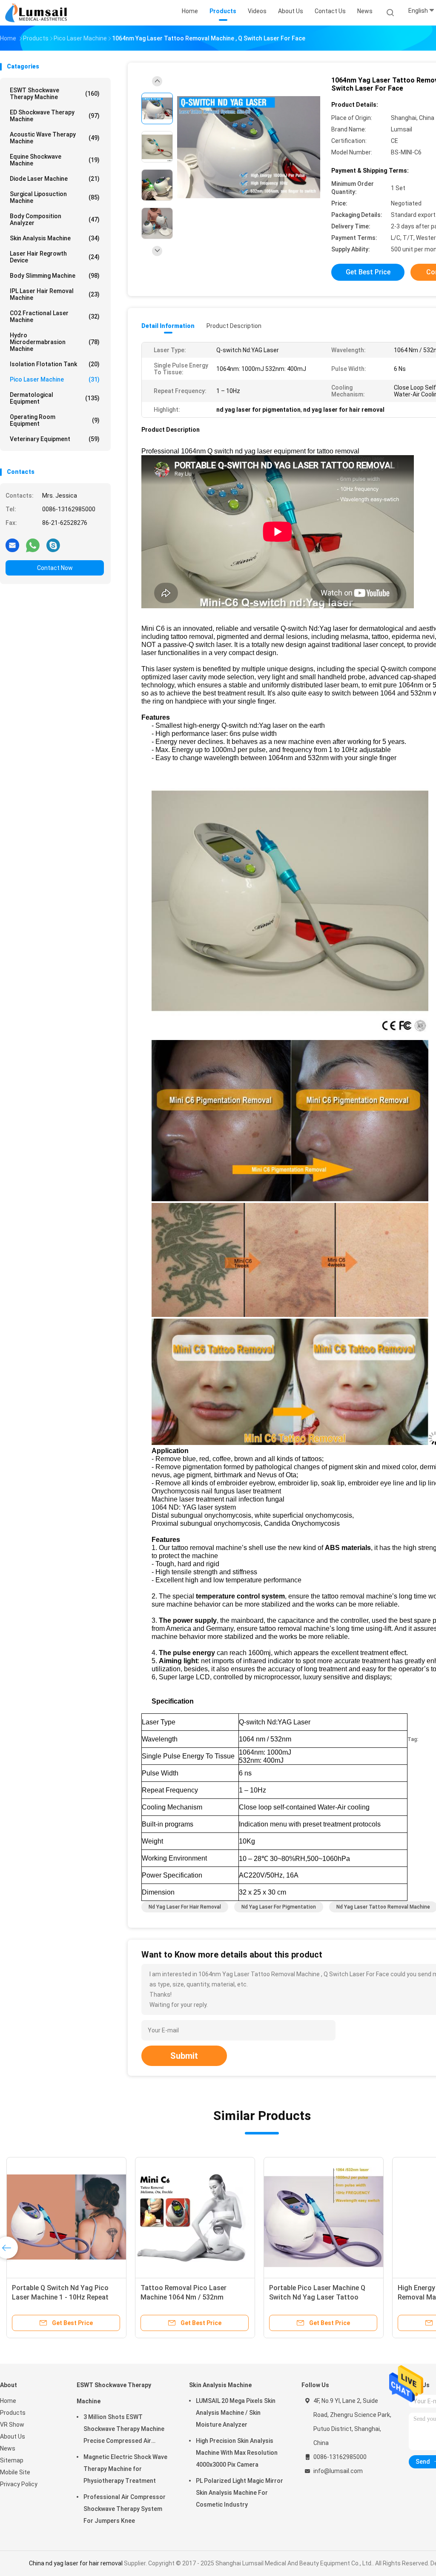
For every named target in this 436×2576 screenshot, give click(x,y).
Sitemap (12, 2460)
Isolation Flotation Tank (55, 364)
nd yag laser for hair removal (185, 1907)
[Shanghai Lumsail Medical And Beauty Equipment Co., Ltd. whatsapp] (33, 545)
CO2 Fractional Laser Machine (55, 316)
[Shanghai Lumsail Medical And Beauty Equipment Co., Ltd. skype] (53, 545)
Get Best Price (368, 272)
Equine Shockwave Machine (55, 160)
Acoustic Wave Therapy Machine (55, 138)
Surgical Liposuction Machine (55, 197)
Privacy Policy (19, 2484)
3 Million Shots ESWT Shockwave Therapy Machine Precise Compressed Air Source (124, 2430)
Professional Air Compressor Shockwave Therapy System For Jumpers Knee (125, 2509)
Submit (184, 2056)
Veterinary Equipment (55, 439)
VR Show (12, 2425)
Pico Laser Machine (55, 379)
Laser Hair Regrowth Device (55, 257)
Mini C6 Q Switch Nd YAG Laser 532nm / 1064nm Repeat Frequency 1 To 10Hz (189, 2297)
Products (13, 2413)
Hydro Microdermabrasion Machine (55, 342)
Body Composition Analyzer (55, 219)
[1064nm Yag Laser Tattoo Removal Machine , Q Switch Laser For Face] (249, 148)
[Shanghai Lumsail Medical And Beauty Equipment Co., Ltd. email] (12, 545)
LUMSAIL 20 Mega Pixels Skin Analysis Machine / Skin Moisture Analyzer (236, 2413)
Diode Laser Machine (55, 179)
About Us (13, 2436)
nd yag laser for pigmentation (279, 1907)
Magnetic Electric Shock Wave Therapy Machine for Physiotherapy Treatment (125, 2469)
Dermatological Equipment (55, 398)
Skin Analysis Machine (55, 238)
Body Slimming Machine (55, 276)
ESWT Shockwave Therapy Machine (55, 94)
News (8, 2448)
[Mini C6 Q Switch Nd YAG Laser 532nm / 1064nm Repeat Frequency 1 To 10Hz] (195, 2217)
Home (8, 2401)
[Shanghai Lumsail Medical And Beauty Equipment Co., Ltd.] (37, 13)
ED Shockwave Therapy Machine (55, 116)
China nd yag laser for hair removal (76, 2563)
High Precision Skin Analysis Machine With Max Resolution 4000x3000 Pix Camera (237, 2453)
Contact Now (55, 568)
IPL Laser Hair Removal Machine (55, 294)
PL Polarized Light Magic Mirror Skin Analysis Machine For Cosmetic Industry (240, 2493)
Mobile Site (15, 2472)
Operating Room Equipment (55, 420)
